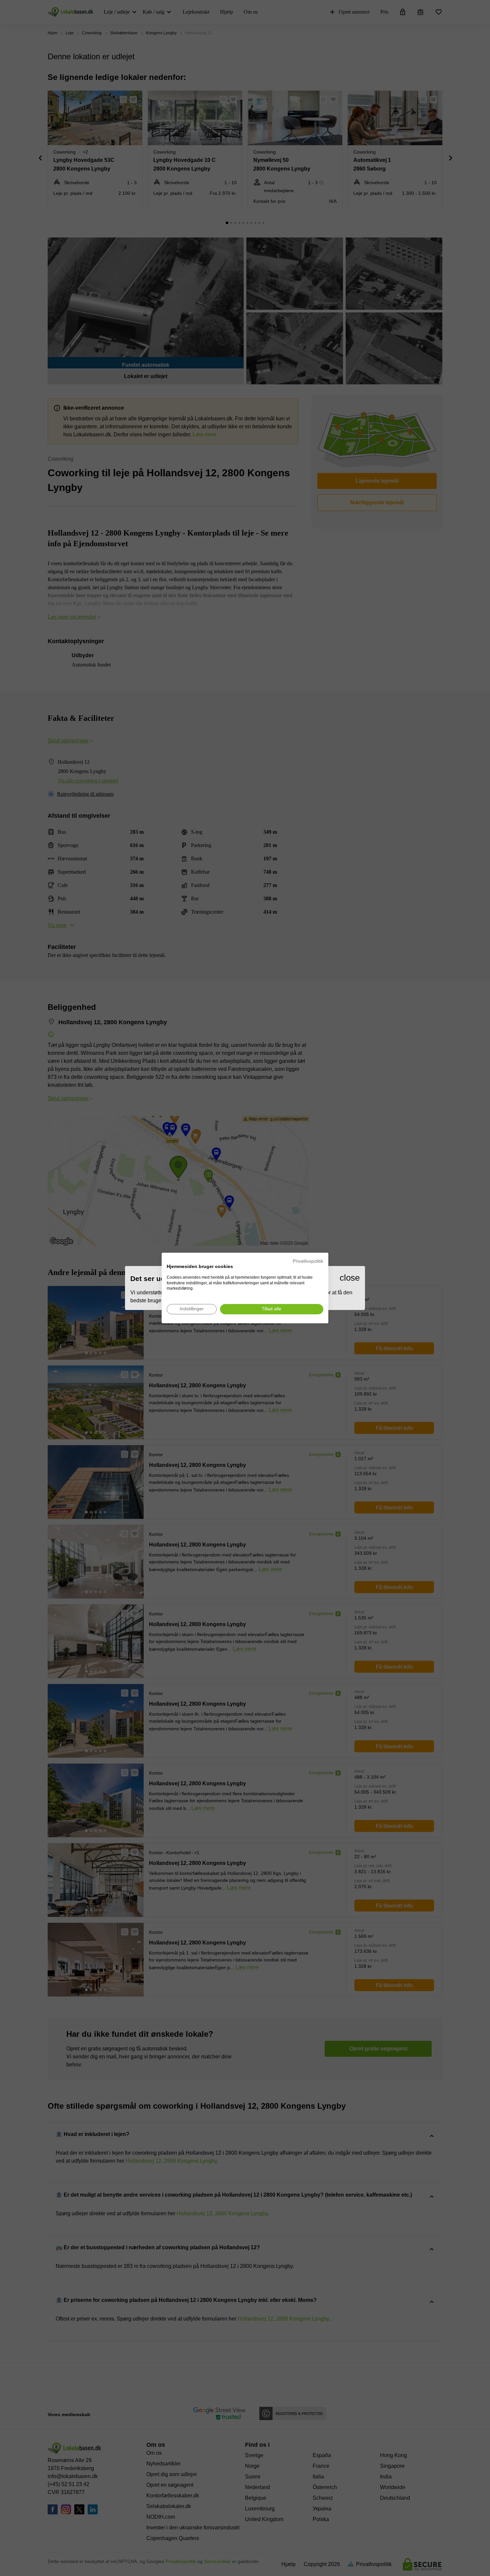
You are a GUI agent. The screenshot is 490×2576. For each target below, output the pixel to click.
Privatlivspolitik (308, 1261)
